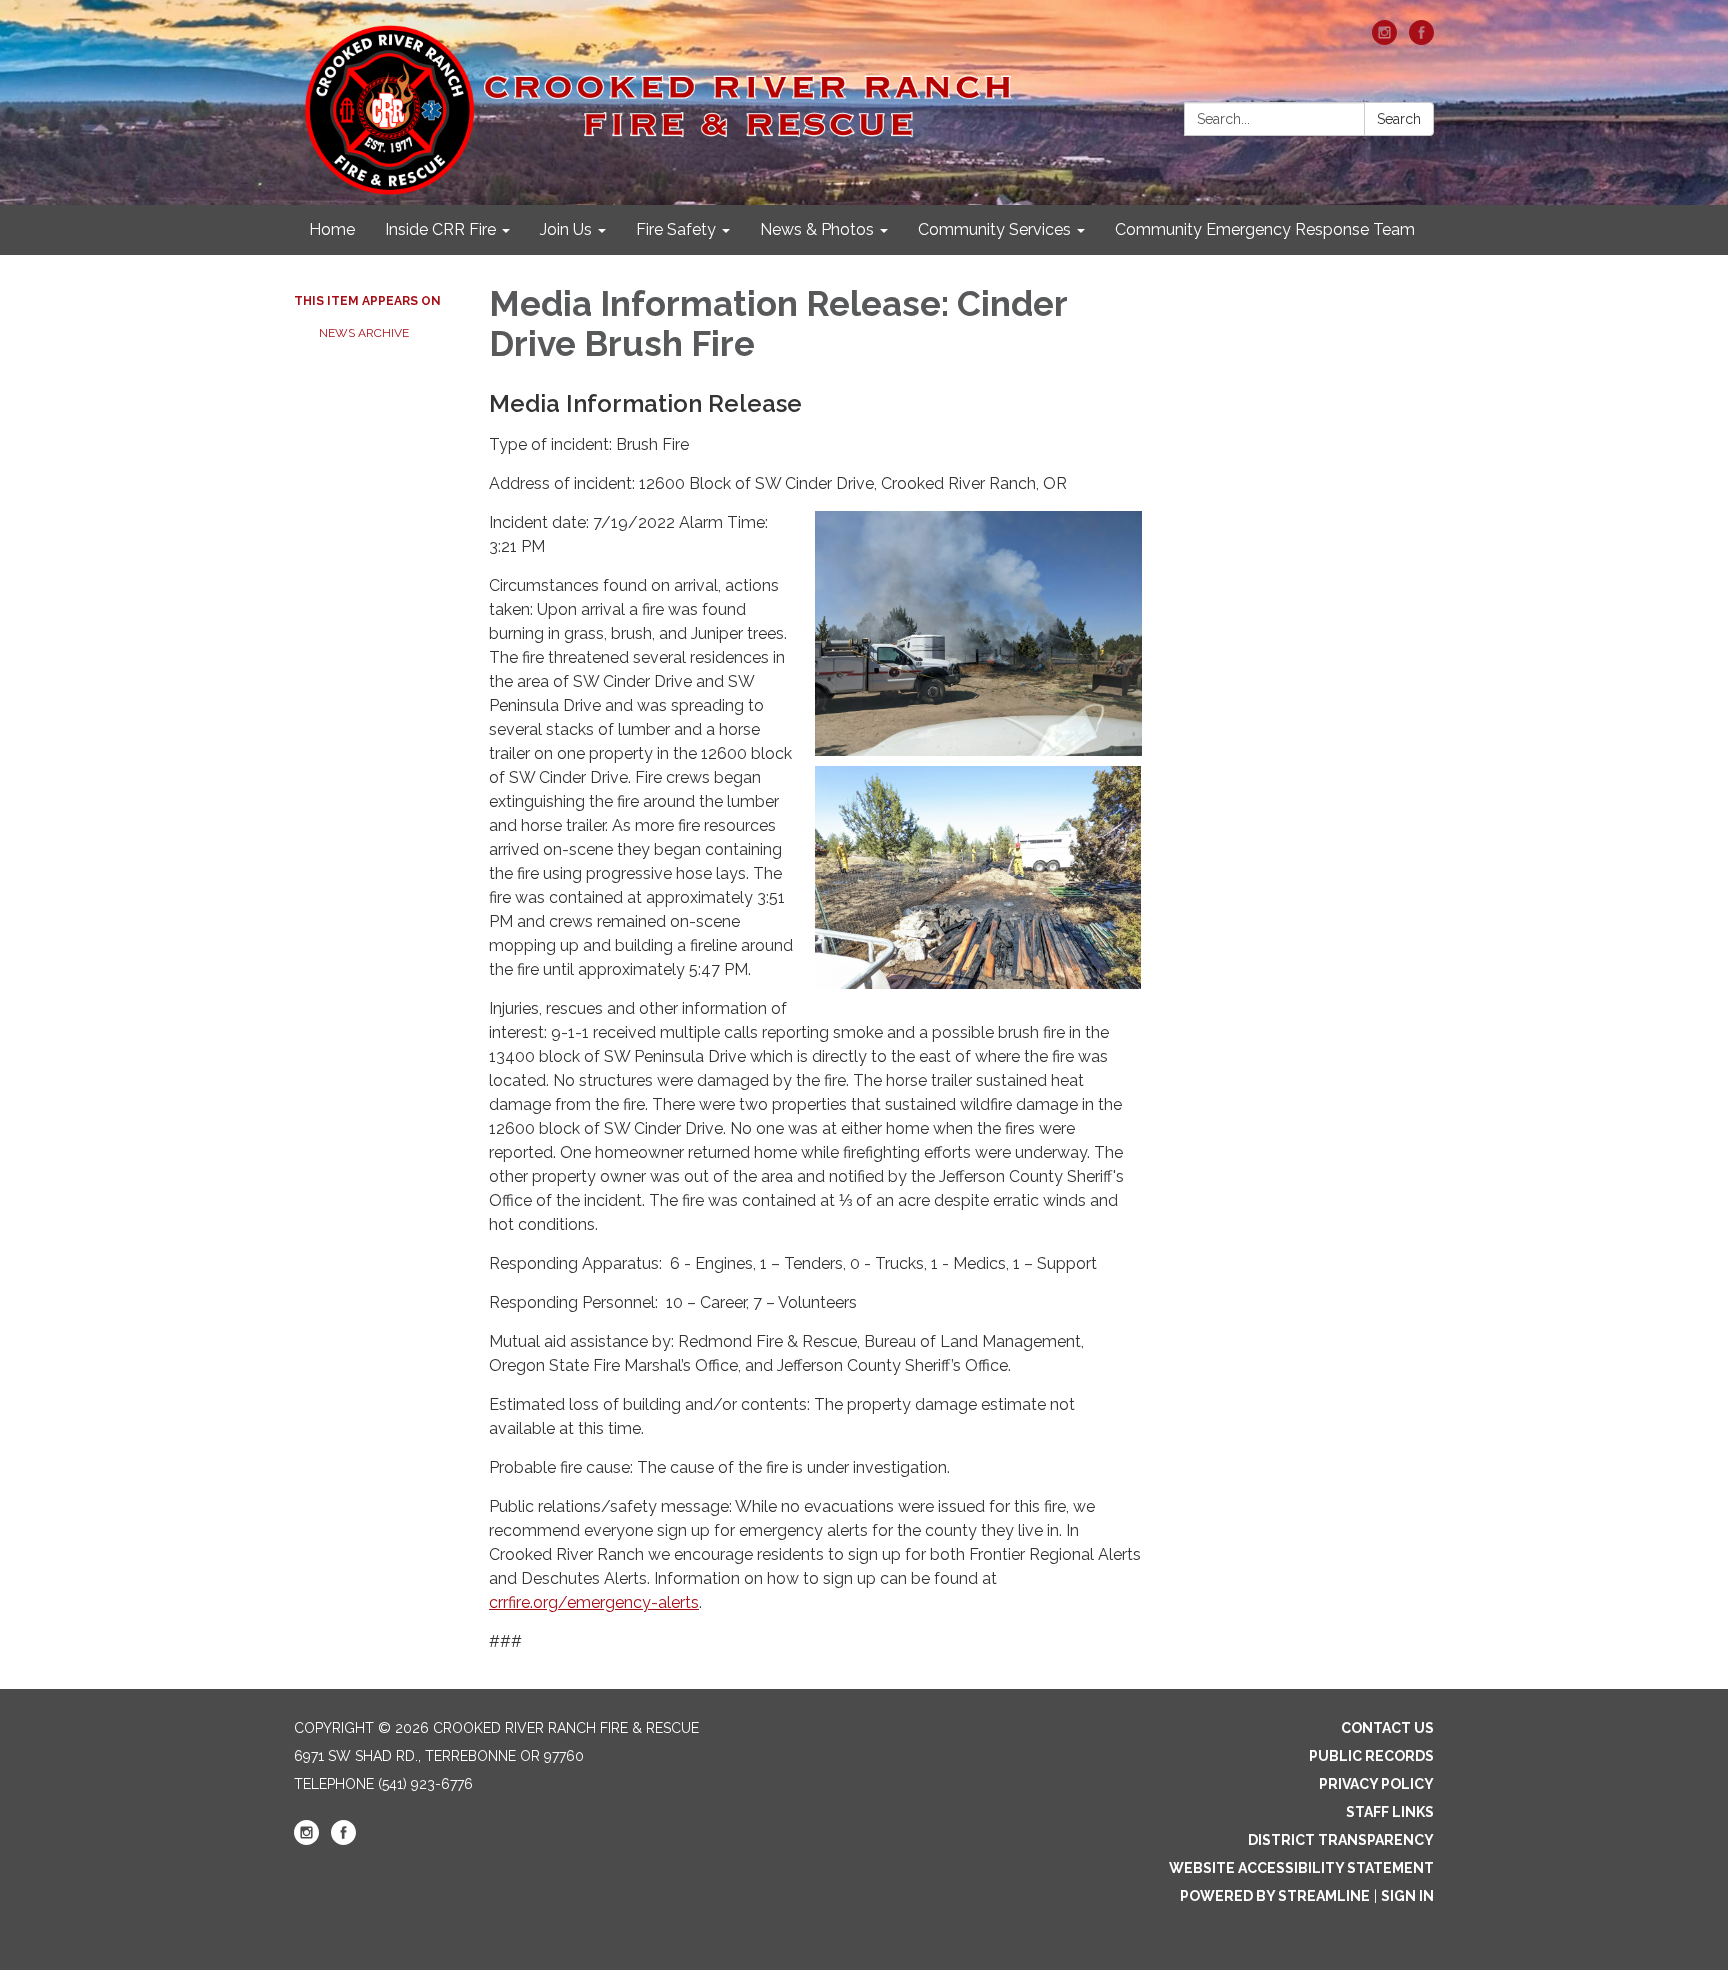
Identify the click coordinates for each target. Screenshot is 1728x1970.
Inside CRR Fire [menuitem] (440, 229)
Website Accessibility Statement (1301, 1868)
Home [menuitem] (332, 229)
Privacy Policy (1376, 1784)
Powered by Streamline (1275, 1896)
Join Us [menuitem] (566, 229)
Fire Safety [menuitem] (676, 229)
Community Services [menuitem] (994, 229)
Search (1399, 119)
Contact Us (1387, 1728)
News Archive (364, 333)
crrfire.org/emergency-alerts (594, 1602)
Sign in (1407, 1896)
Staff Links (1390, 1812)
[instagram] (1384, 39)
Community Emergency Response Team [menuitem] (1265, 229)
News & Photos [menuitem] (817, 229)
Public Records (1371, 1756)
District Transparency (1341, 1840)
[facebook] (1421, 39)
